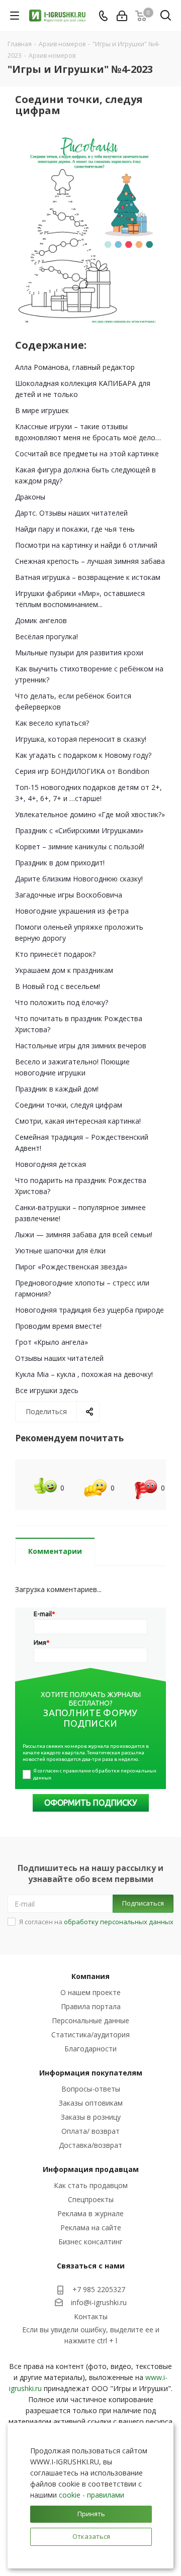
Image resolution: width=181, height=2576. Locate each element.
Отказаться (91, 2536)
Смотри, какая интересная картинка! (78, 1121)
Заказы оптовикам (91, 2103)
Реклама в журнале (90, 2213)
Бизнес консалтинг (90, 2242)
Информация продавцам (91, 2169)
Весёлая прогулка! (47, 636)
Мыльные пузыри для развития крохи (79, 653)
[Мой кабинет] (122, 16)
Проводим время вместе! (58, 1326)
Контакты (91, 2316)
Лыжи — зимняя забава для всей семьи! (84, 1234)
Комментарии (55, 1551)
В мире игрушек (42, 410)
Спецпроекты (91, 2199)
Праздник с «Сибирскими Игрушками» (79, 830)
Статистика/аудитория (90, 2035)
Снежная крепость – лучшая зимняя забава (90, 561)
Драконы (30, 497)
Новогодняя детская (51, 1164)
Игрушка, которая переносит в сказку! (81, 739)
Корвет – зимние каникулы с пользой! (80, 847)
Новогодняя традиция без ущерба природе (89, 1310)
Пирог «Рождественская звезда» (71, 1267)
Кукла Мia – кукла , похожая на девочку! (84, 1374)
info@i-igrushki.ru (99, 2302)
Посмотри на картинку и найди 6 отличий (86, 545)
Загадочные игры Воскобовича (69, 895)
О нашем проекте (90, 1992)
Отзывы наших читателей (59, 1358)
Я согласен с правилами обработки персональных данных (95, 1774)
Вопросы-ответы (91, 2089)
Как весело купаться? (52, 723)
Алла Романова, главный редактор (75, 367)
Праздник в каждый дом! (57, 1089)
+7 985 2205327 (99, 2289)
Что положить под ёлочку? (62, 1002)
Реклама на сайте (91, 2227)
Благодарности (90, 2049)
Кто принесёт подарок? (55, 954)
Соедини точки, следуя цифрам (69, 1105)
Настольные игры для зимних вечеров (81, 1046)
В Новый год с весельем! (58, 986)
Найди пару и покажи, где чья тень (75, 529)
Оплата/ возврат (90, 2131)
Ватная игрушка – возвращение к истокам (88, 577)
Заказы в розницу (91, 2117)
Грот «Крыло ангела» (52, 1342)
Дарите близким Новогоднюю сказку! (79, 879)
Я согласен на (96, 1922)
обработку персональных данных (119, 1922)
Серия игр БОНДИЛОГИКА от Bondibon (82, 771)
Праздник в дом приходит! (60, 863)
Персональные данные (90, 2020)
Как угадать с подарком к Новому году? (83, 755)
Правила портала (91, 2006)
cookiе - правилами (92, 2495)
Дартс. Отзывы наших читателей (71, 513)
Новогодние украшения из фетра (72, 911)
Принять (91, 2514)
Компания (90, 1976)
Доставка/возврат (90, 2145)
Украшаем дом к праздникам (64, 970)
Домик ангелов (41, 620)
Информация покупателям (91, 2073)
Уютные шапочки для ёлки (60, 1251)
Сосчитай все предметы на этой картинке (87, 454)
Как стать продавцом (91, 2185)
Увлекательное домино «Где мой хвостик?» (90, 814)
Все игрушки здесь (47, 1390)
